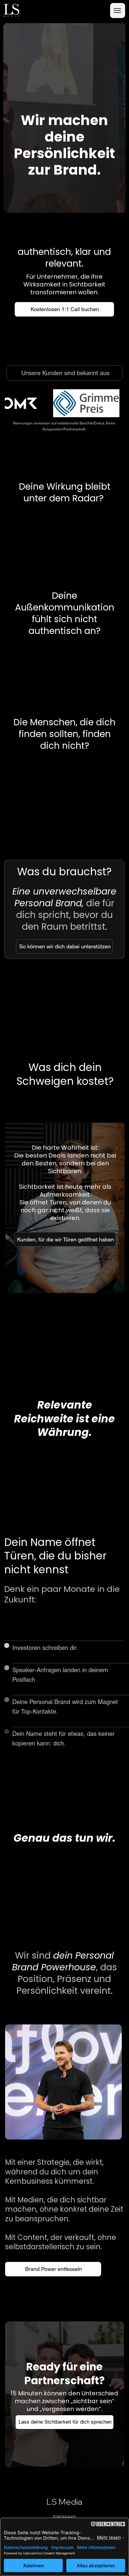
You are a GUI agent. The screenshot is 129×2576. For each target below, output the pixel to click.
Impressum (64, 2516)
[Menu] (118, 11)
